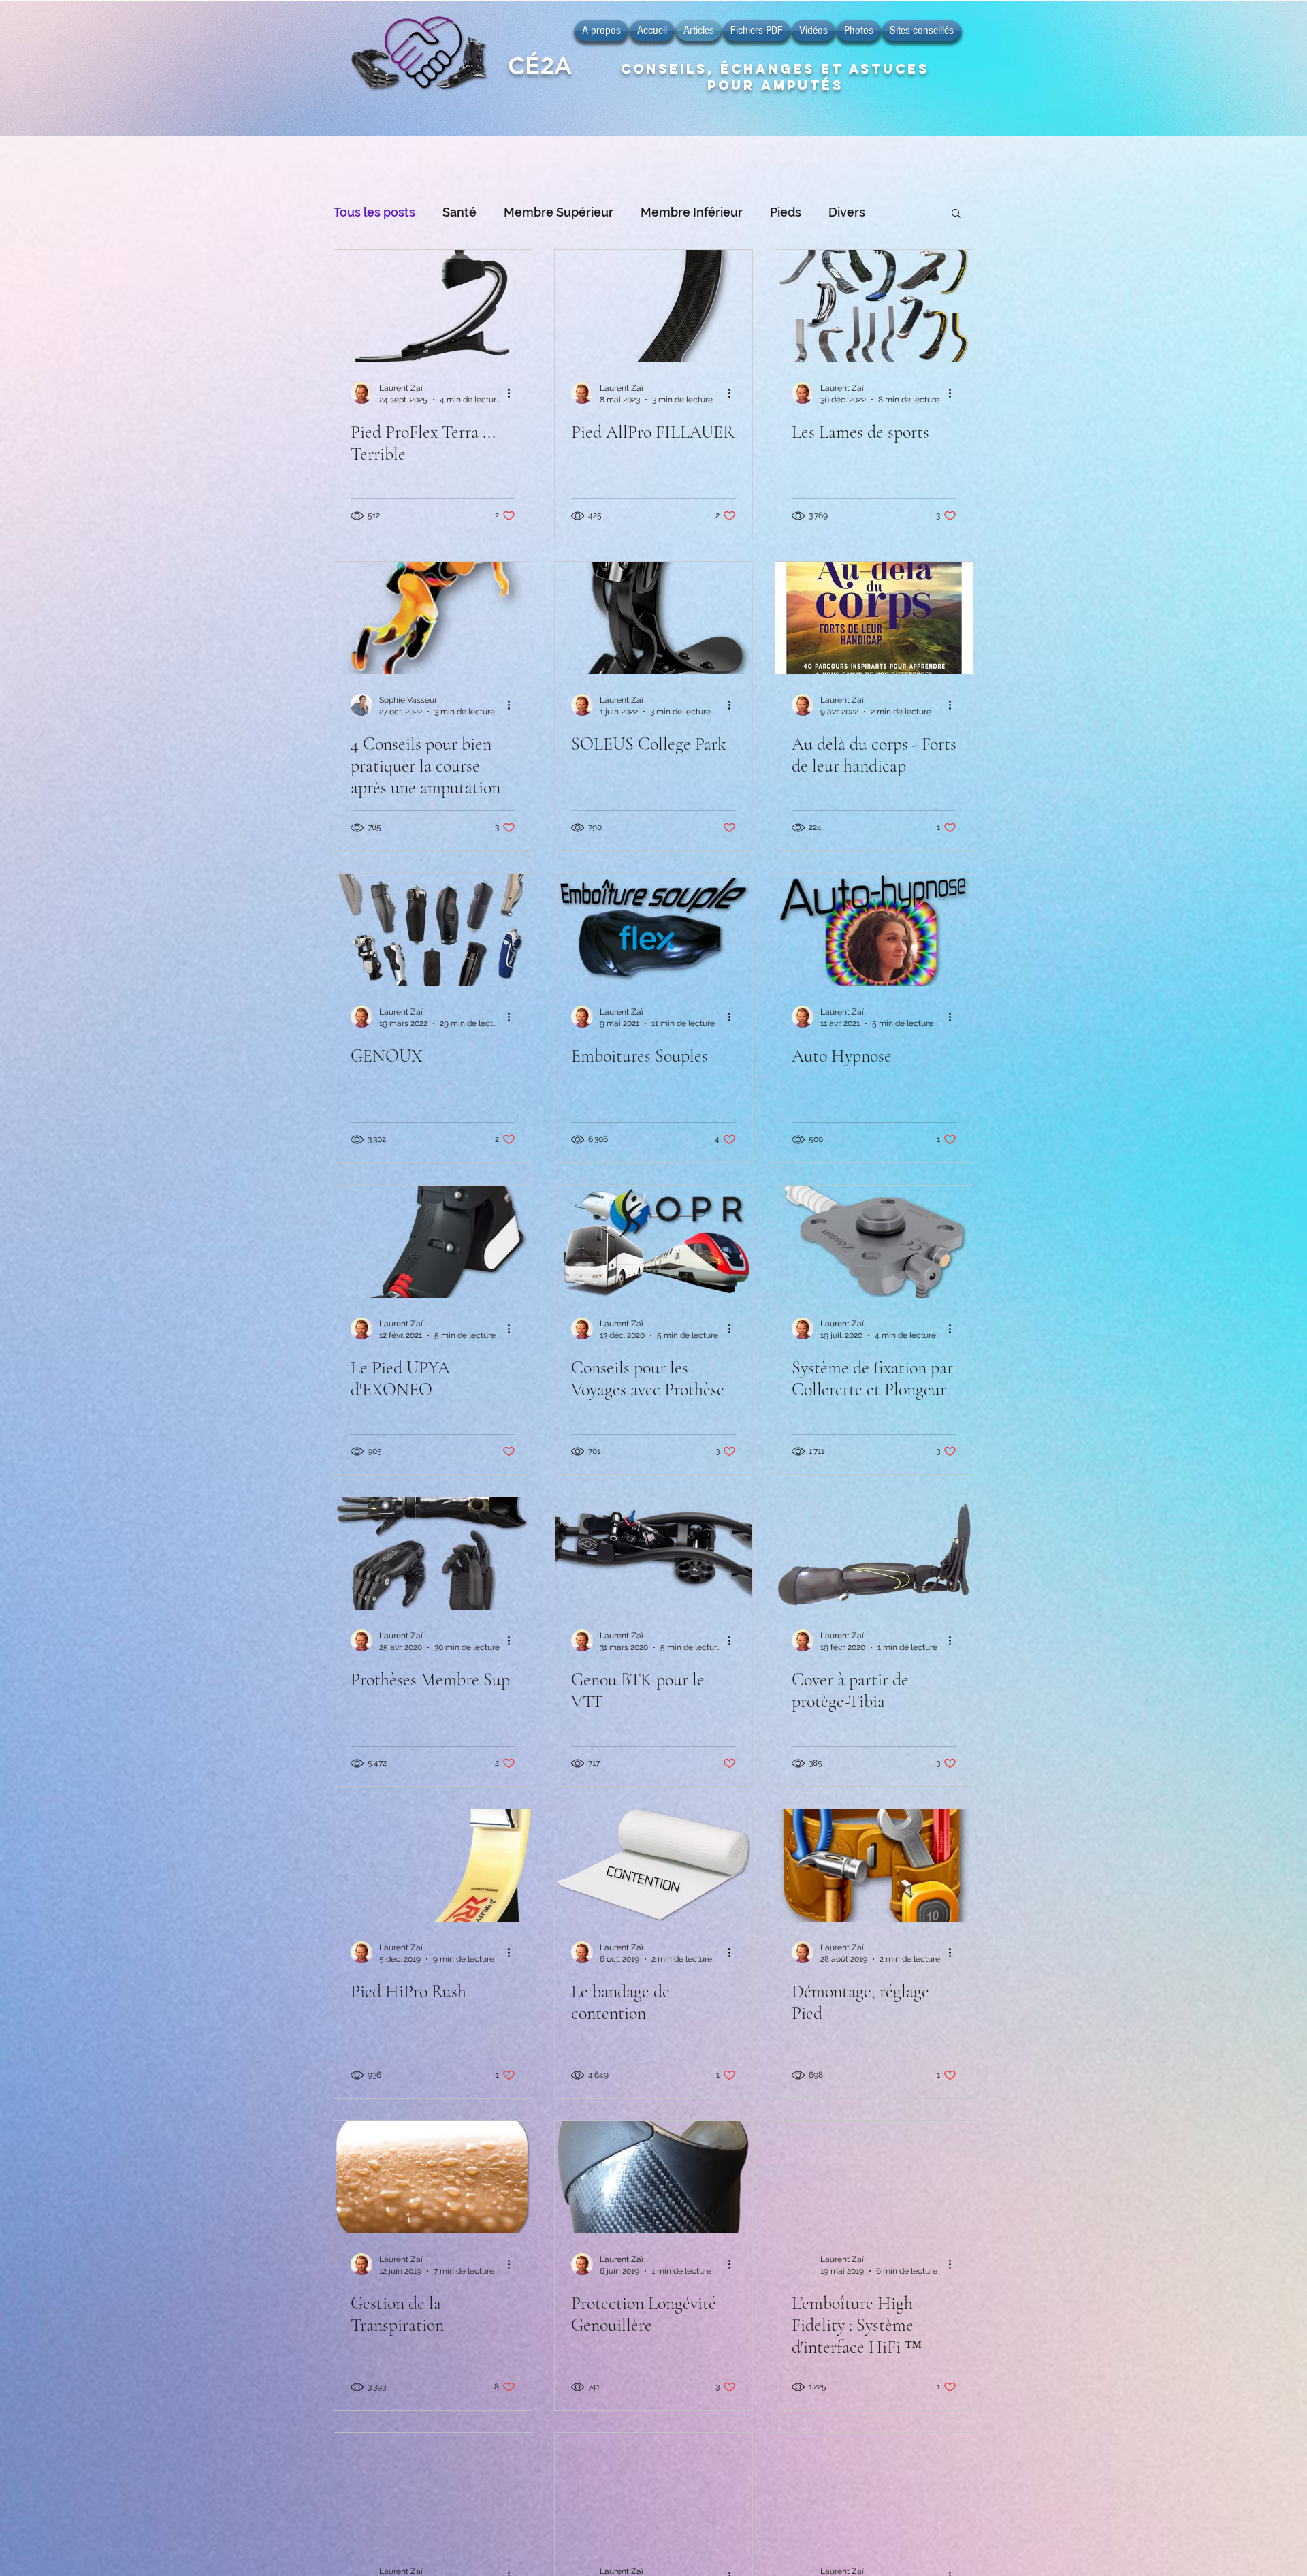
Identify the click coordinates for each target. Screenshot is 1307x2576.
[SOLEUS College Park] (653, 618)
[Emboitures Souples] (653, 930)
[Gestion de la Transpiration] (433, 2177)
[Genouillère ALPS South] (653, 2489)
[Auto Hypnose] (874, 930)
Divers (847, 212)
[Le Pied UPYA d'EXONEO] (433, 1242)
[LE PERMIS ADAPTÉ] (874, 2489)
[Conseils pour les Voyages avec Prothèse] (653, 1242)
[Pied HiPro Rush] (433, 1865)
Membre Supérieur (559, 212)
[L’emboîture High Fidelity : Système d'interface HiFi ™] (874, 2177)
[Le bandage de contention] (653, 1865)
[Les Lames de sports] (874, 306)
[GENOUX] (433, 930)
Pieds (786, 212)
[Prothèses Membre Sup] (433, 1554)
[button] (956, 214)
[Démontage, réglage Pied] (874, 1865)
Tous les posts (374, 212)
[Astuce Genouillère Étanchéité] (433, 2489)
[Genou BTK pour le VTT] (653, 1554)
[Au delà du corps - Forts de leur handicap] (874, 618)
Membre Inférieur (692, 212)
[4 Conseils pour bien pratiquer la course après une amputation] (433, 618)
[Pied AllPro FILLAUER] (653, 306)
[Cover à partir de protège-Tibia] (874, 1554)
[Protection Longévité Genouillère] (653, 2177)
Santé (459, 212)
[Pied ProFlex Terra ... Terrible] (433, 306)
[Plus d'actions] (513, 393)
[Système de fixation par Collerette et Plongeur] (874, 1242)
